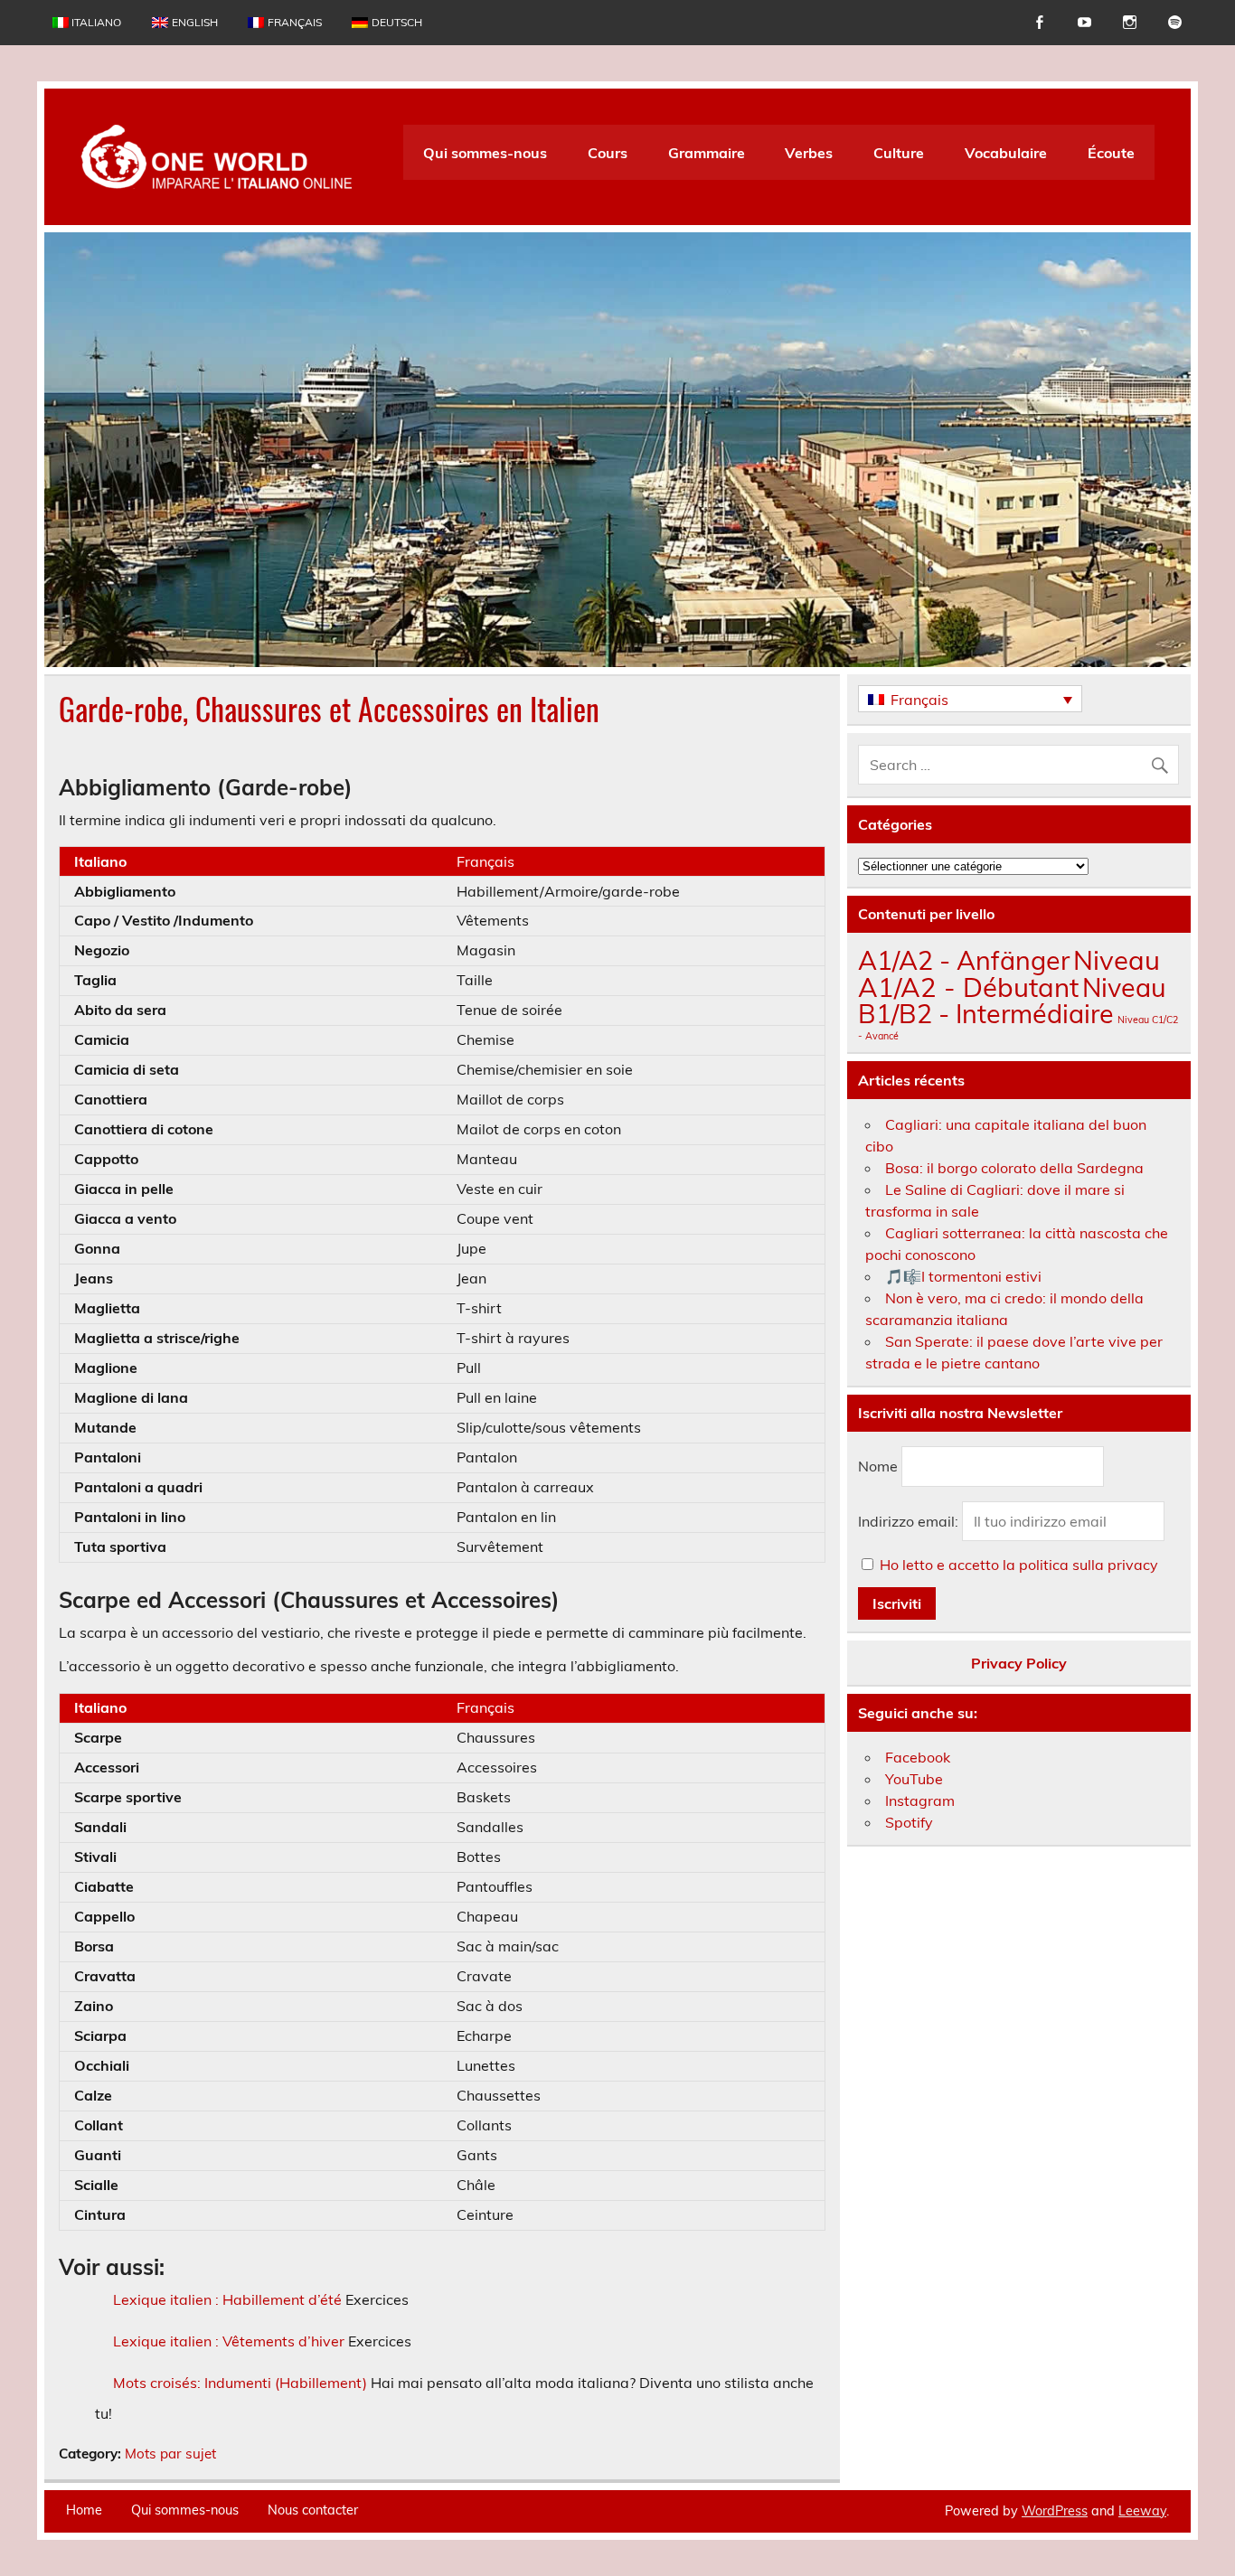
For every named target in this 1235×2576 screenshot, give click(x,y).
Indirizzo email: (910, 1521)
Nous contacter (313, 2510)
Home (84, 2510)
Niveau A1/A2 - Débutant (1009, 973)
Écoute (1111, 153)
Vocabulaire (1006, 153)
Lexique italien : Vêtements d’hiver (229, 2341)
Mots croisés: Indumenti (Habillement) (240, 2383)
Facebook (918, 1757)
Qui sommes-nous (485, 153)
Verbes (809, 153)
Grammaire (707, 153)
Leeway (1142, 2511)
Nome (878, 1467)
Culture (899, 153)
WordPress (1055, 2511)
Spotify (909, 1822)
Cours (608, 153)
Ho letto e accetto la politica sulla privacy (1019, 1565)
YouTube (914, 1779)
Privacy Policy (1019, 1663)
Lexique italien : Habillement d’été (227, 2299)
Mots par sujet (170, 2454)
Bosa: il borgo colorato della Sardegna (1014, 1168)
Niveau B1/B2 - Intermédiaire (1012, 1000)
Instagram (920, 1800)
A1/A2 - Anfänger (964, 960)
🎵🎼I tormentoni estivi (963, 1276)
